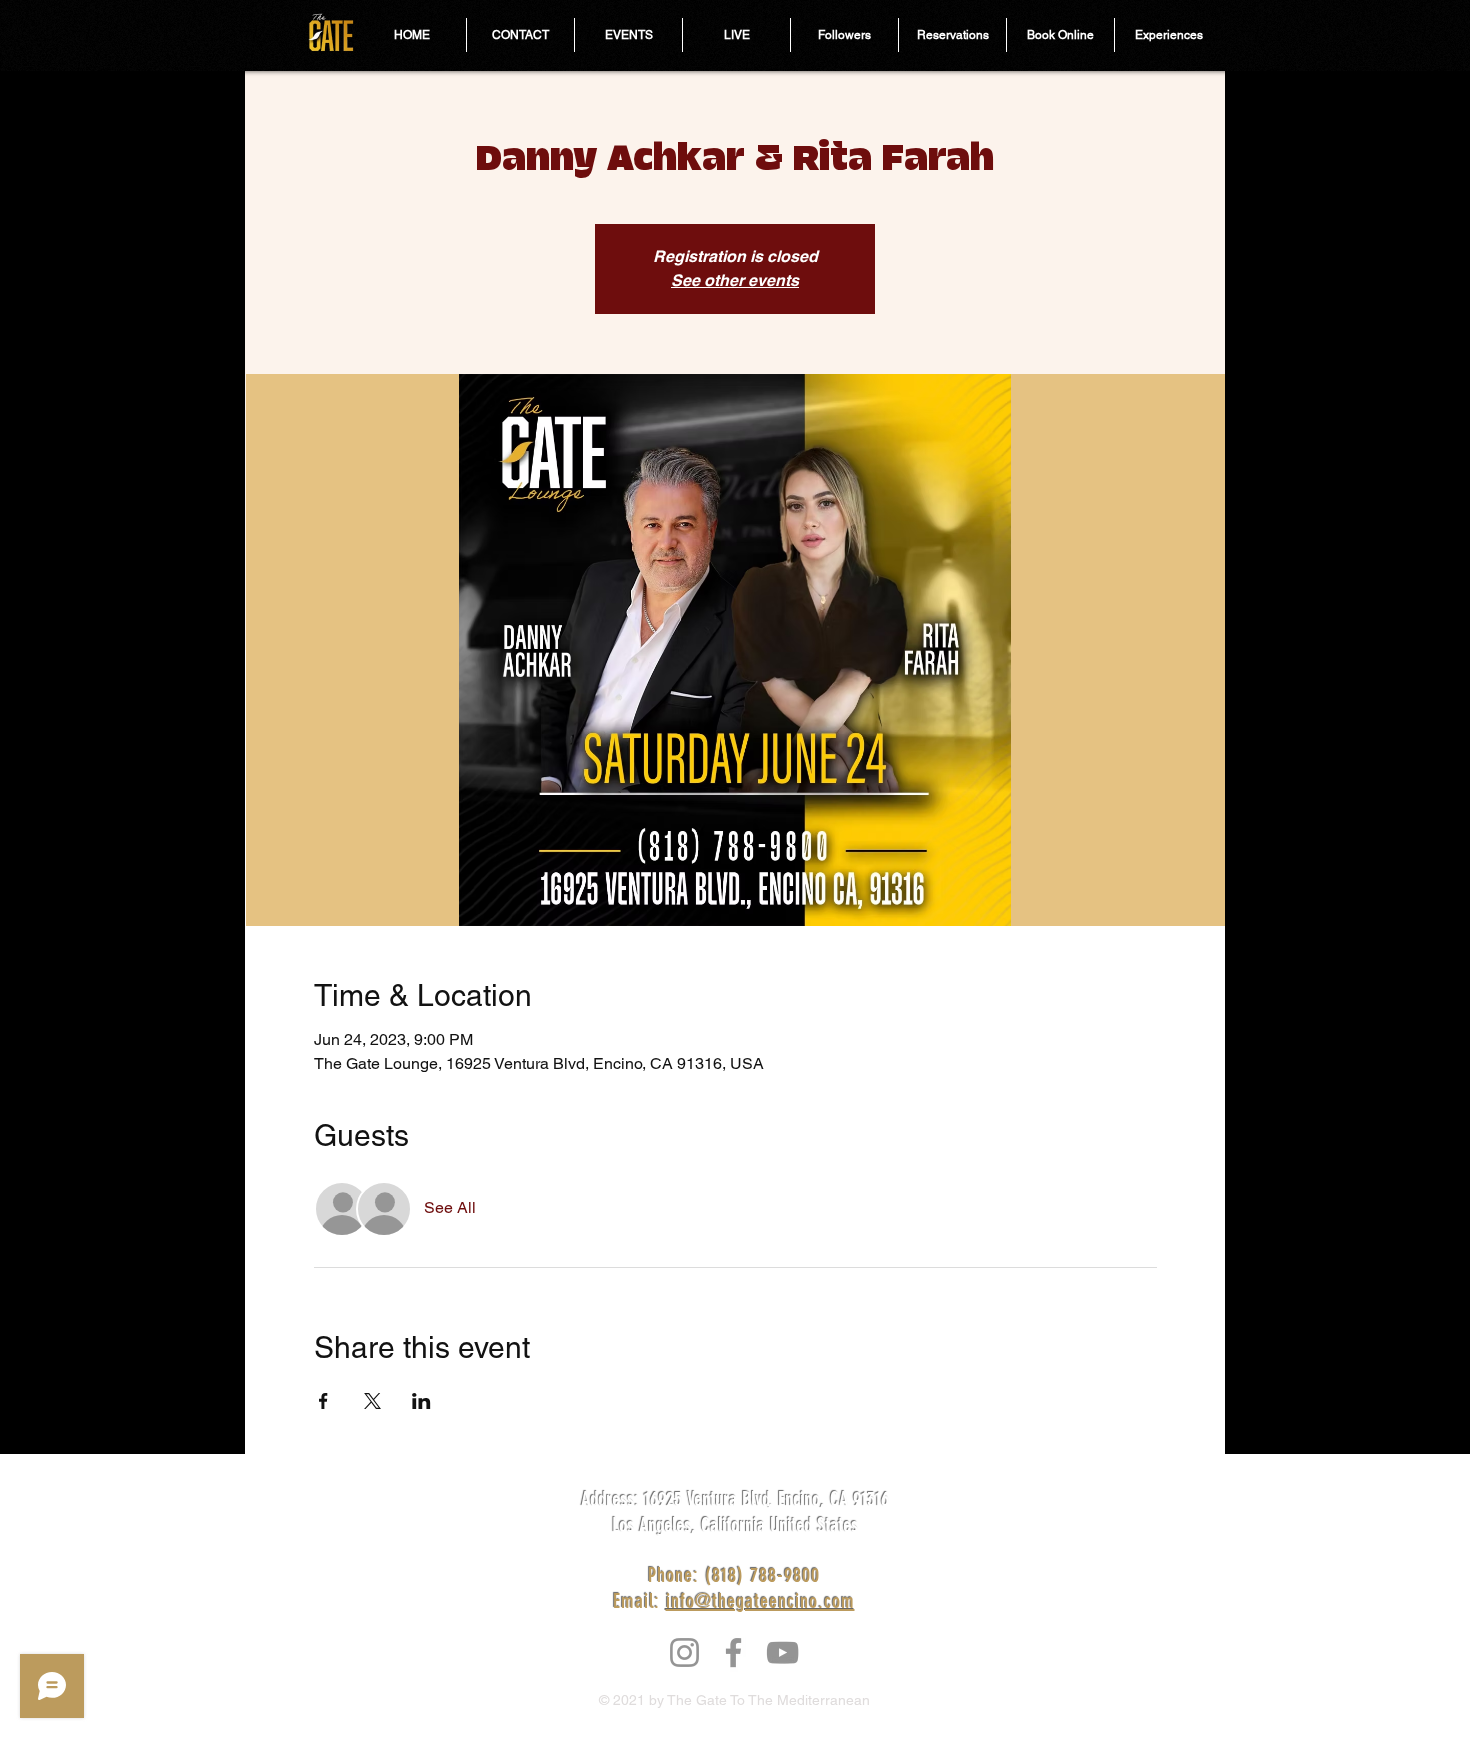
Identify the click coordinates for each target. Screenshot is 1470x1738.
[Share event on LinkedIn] (421, 1401)
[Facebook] (733, 1652)
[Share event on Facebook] (323, 1401)
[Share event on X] (372, 1401)
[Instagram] (684, 1652)
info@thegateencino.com (760, 1601)
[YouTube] (782, 1652)
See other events (735, 280)
